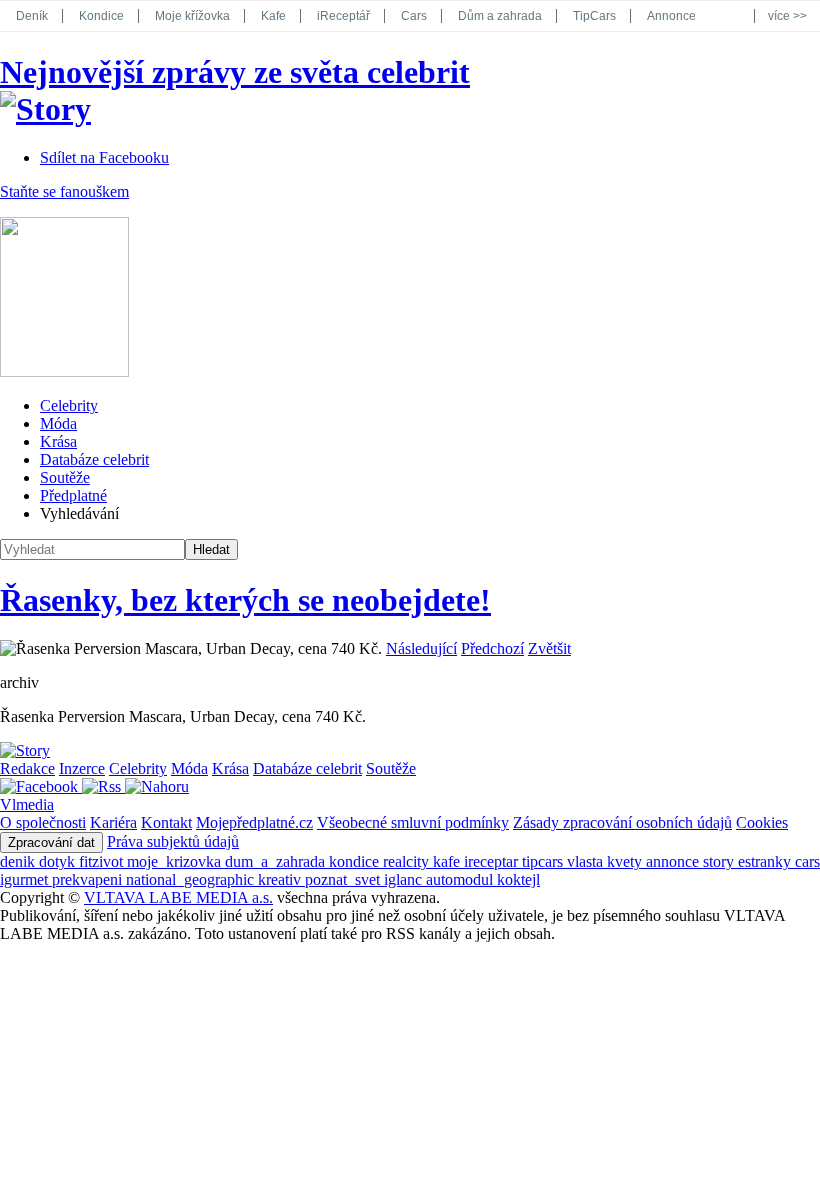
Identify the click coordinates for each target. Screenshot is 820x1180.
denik (19, 861)
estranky (766, 861)
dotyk (59, 861)
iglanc (405, 879)
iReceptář (343, 16)
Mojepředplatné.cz (254, 822)
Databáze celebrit (94, 459)
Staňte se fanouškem (64, 191)
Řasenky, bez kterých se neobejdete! (245, 600)
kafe (448, 861)
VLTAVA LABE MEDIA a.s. (178, 897)
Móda (58, 423)
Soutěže (65, 477)
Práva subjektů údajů (173, 841)
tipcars (544, 861)
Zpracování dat (51, 842)
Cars (414, 16)
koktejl (518, 879)
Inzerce (82, 768)
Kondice (101, 16)
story (720, 861)
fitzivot (103, 861)
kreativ (281, 879)
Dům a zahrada (500, 16)
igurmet (26, 879)
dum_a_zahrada (277, 861)
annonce (674, 861)
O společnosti (43, 822)
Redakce (27, 768)
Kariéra (113, 822)
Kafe (273, 16)
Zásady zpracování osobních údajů (622, 822)
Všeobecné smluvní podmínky (413, 822)
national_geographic (192, 879)
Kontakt (166, 822)
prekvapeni (89, 879)
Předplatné (73, 495)
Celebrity (69, 405)
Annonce (671, 16)
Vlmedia (27, 804)
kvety (626, 861)
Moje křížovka (192, 16)
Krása (58, 441)
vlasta (587, 861)
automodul (461, 879)
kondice (356, 861)
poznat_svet (344, 879)
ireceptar (493, 861)
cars (807, 861)
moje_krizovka (176, 861)
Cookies (762, 822)
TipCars (594, 16)
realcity (408, 861)
